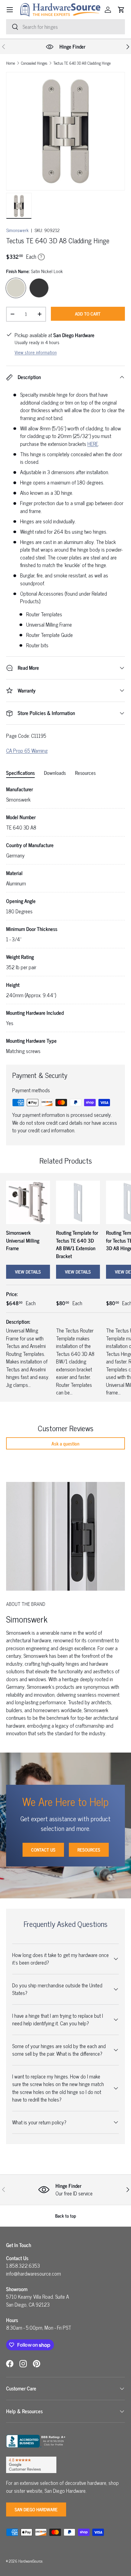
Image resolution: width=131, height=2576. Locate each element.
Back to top (66, 2216)
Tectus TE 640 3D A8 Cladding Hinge (82, 63)
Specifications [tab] (20, 773)
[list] (65, 131)
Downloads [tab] (55, 773)
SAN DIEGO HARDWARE (36, 2509)
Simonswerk (17, 230)
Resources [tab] (85, 773)
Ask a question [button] (65, 1443)
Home (11, 63)
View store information (36, 352)
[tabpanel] (65, 920)
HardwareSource (30, 2561)
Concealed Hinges (34, 63)
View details (28, 1272)
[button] (121, 10)
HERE (93, 444)
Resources (89, 1850)
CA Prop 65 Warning (27, 751)
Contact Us (43, 1850)
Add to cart (88, 314)
